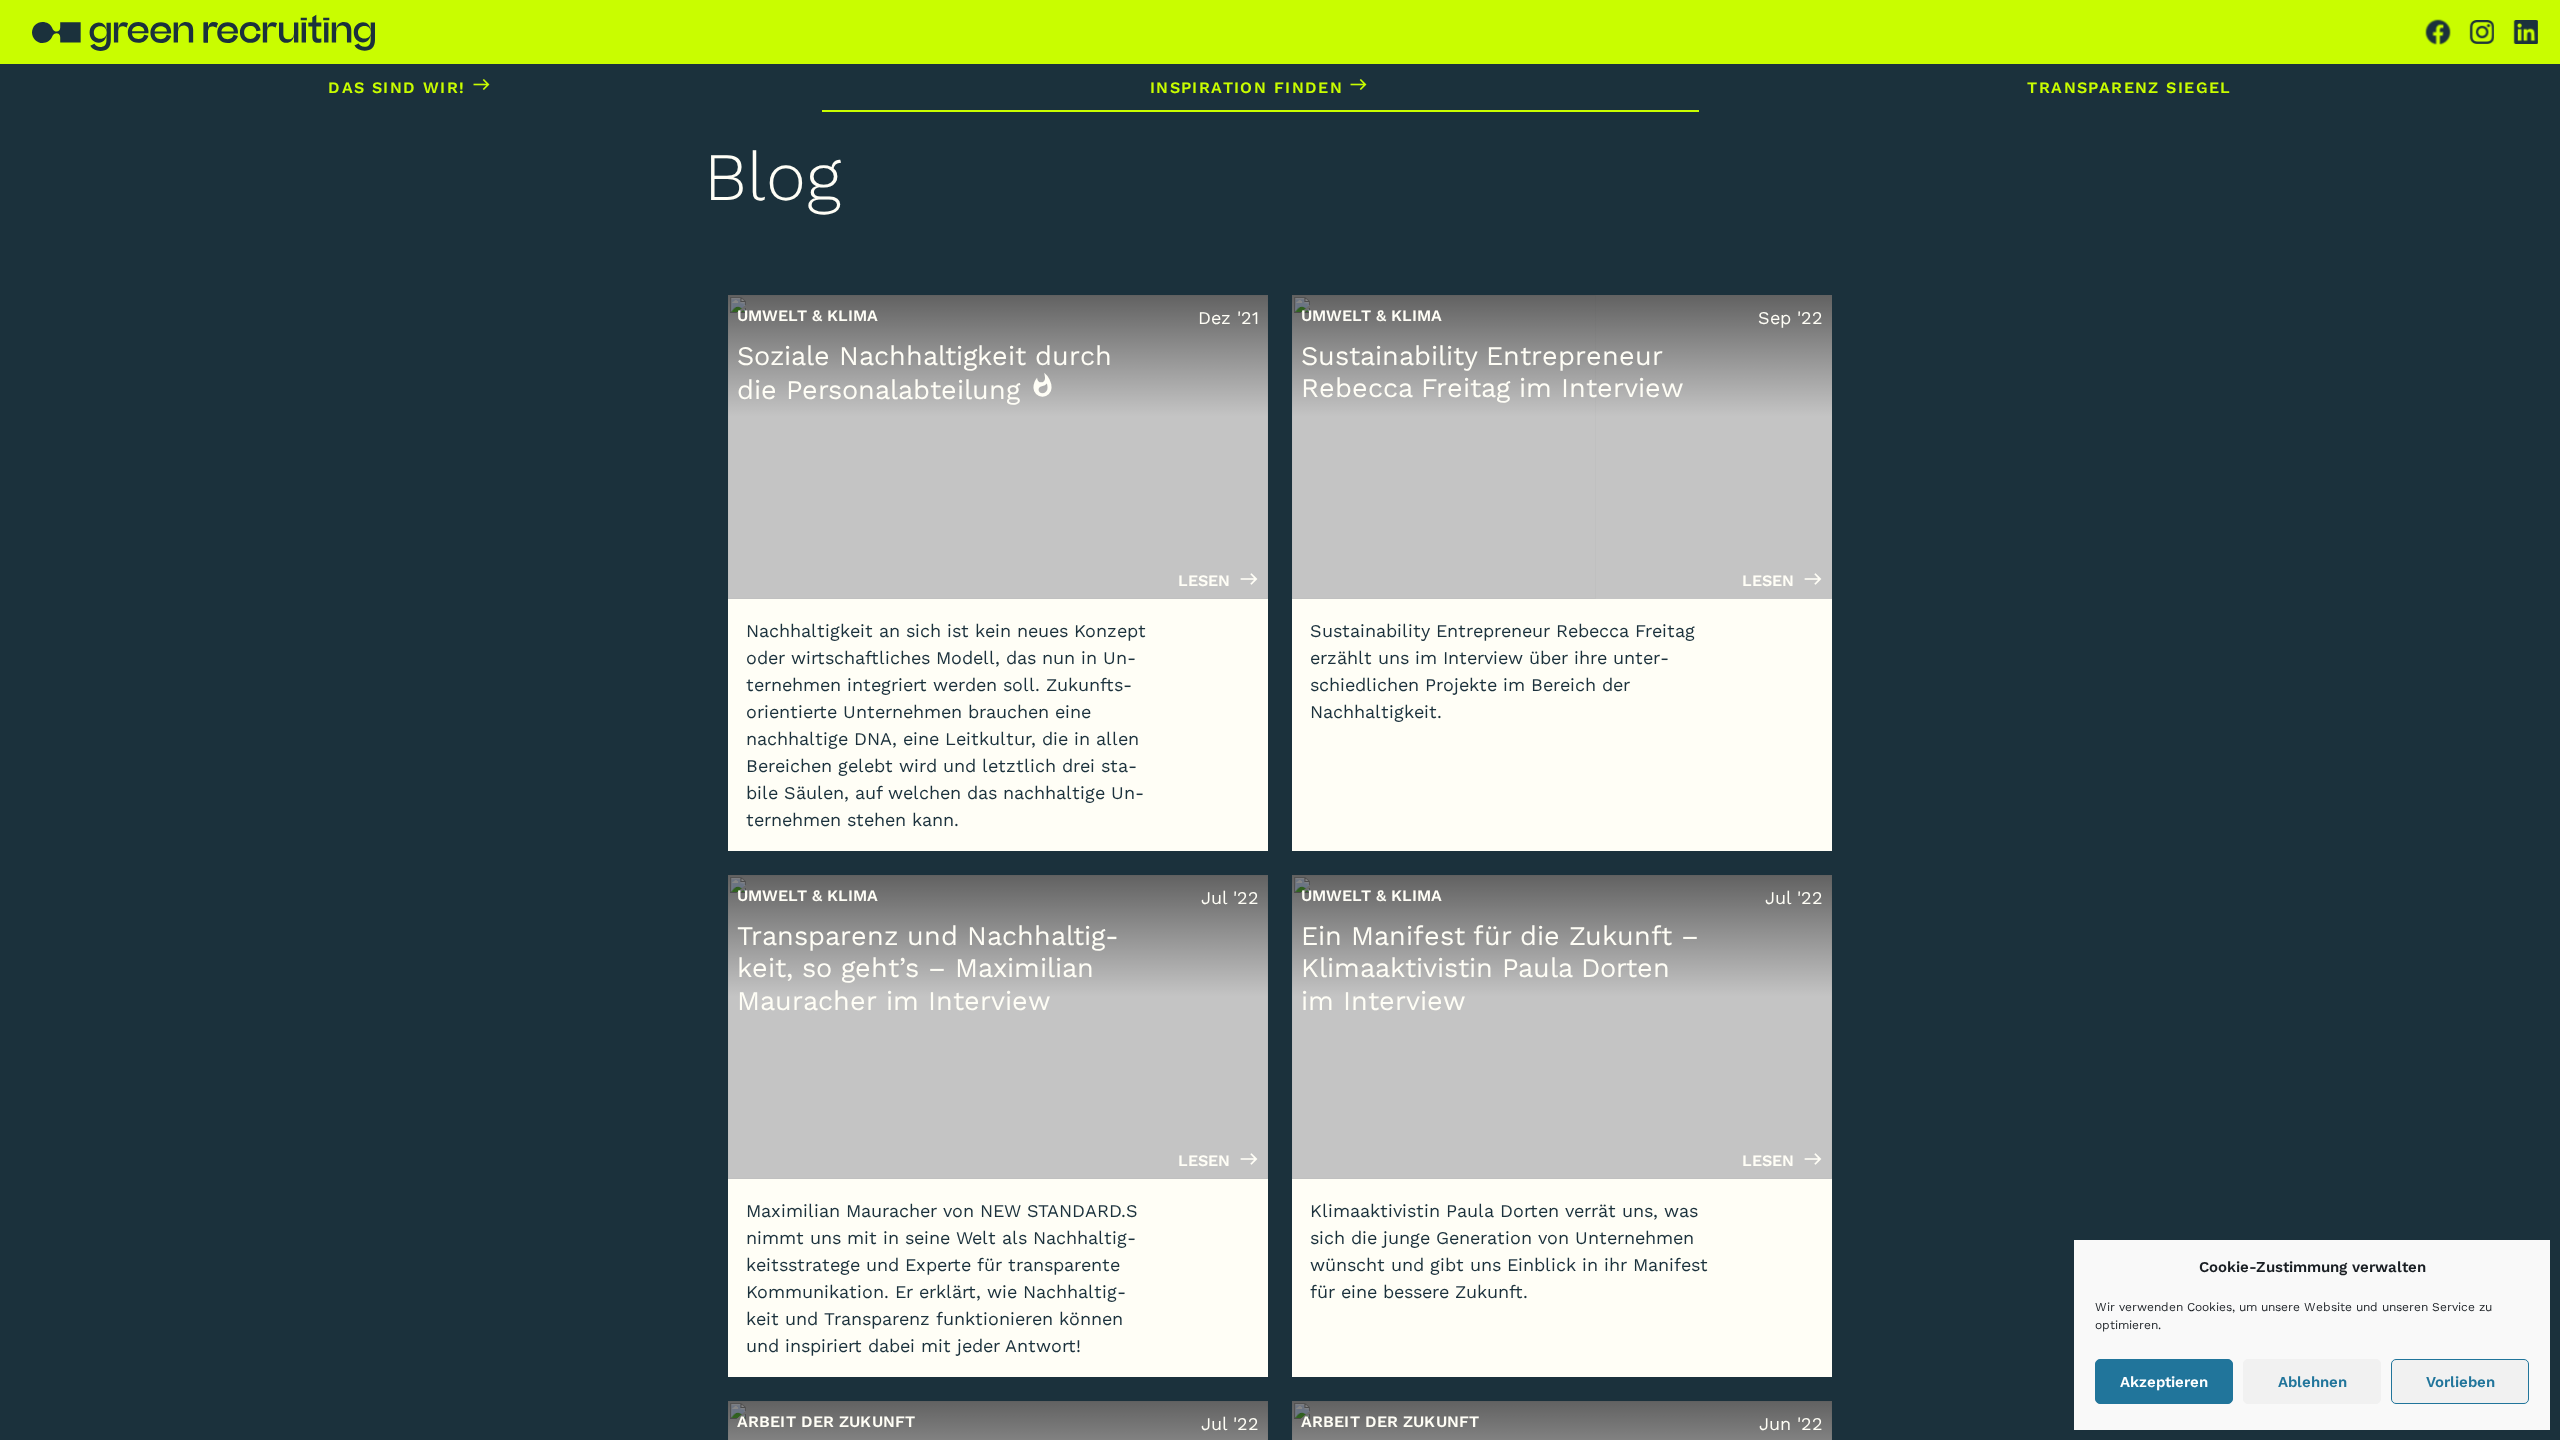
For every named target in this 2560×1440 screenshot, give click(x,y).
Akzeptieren (2164, 1382)
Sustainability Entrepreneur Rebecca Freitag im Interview (1492, 372)
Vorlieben (2460, 1382)
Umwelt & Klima (808, 315)
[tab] (2438, 32)
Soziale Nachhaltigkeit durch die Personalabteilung (924, 373)
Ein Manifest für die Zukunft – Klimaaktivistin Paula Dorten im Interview (1500, 968)
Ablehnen (2312, 1382)
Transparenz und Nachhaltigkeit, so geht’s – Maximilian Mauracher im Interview (928, 968)
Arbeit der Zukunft (826, 1421)
